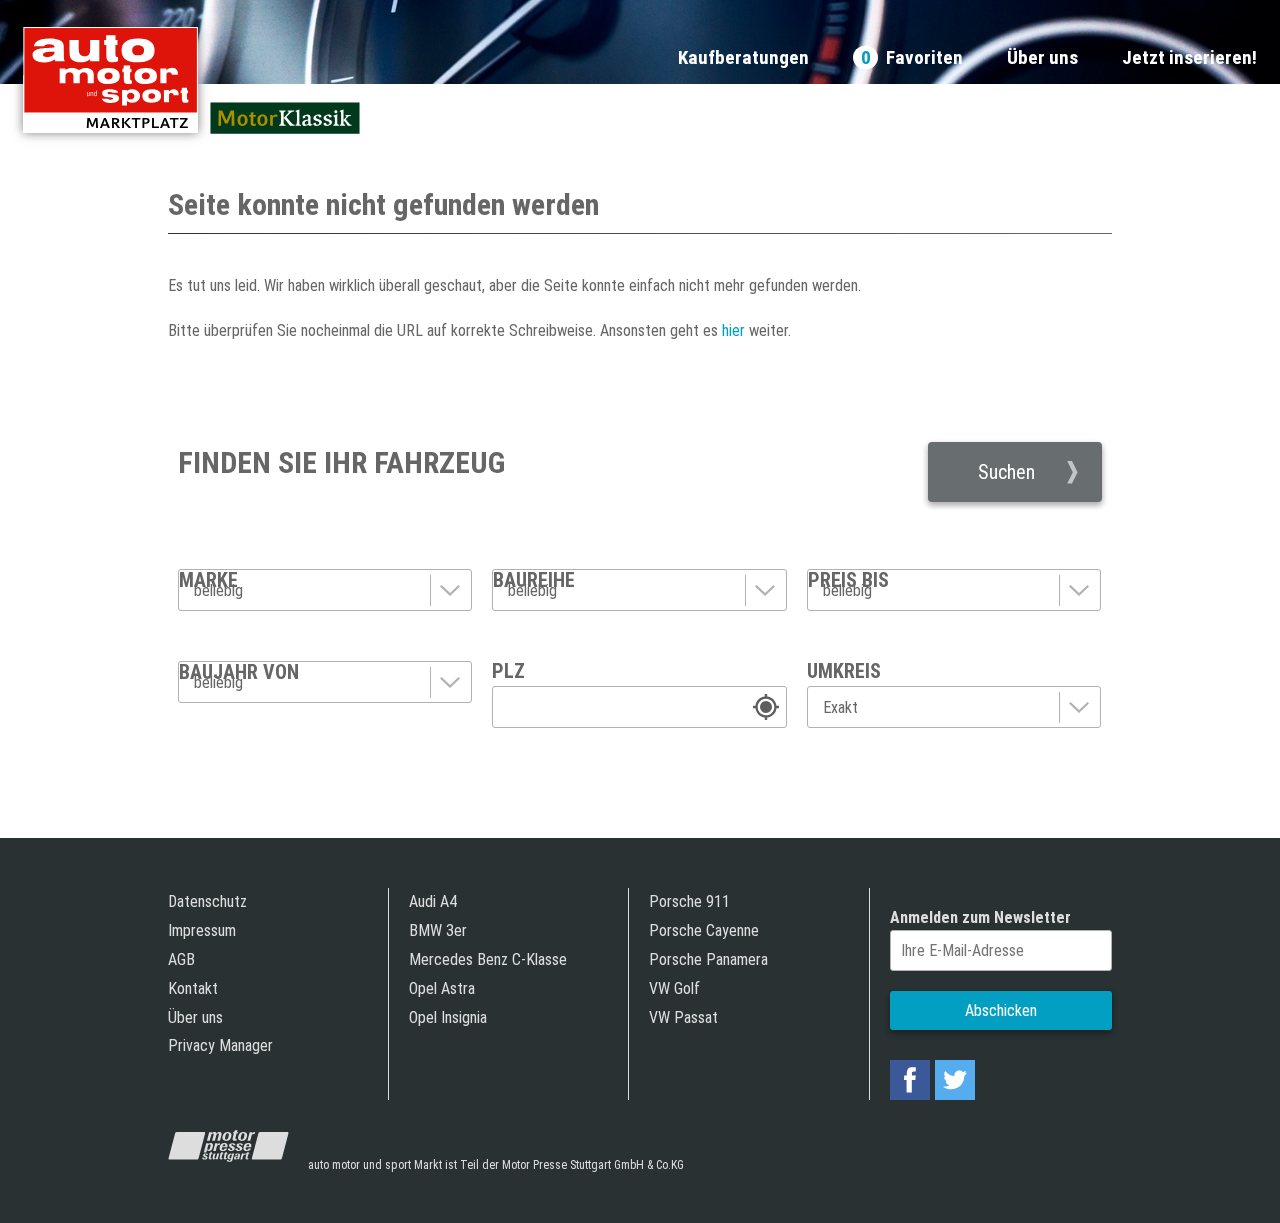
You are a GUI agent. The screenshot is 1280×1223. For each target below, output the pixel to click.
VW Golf (674, 988)
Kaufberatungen (743, 58)
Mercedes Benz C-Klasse (488, 959)
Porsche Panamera (708, 959)
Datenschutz (207, 901)
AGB (181, 959)
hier (731, 330)
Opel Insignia (448, 1017)
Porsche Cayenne (704, 930)
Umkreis (844, 671)
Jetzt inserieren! (1189, 58)
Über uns (1042, 58)
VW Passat (683, 1017)
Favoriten (912, 58)
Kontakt (193, 988)
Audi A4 (433, 901)
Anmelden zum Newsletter (980, 917)
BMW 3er (438, 930)
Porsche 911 (689, 901)
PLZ (508, 671)
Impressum (202, 930)
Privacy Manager (220, 1045)
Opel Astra (442, 988)
